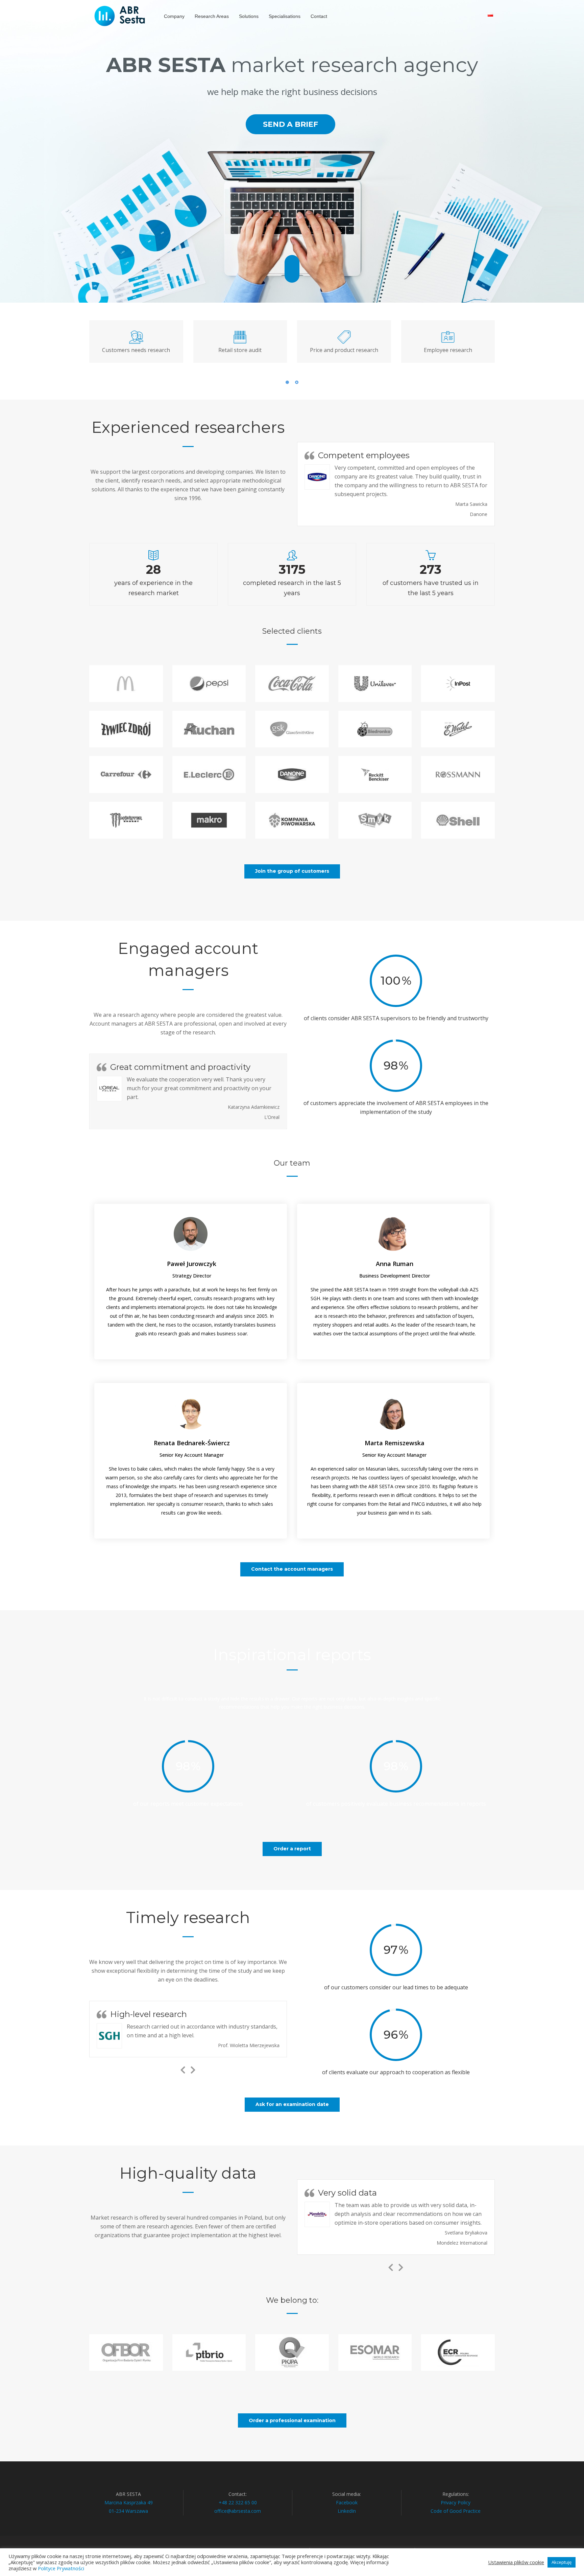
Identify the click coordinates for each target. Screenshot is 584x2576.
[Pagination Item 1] (287, 382)
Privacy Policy (456, 2502)
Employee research (448, 350)
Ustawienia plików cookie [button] (516, 2562)
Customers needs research (136, 350)
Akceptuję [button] (562, 2562)
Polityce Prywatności (61, 2568)
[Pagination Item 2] (297, 382)
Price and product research (344, 350)
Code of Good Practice (456, 2511)
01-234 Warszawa (128, 2511)
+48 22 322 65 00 (238, 2502)
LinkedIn (347, 2511)
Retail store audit (240, 350)
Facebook (347, 2502)
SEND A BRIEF (290, 124)
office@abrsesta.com (238, 2511)
